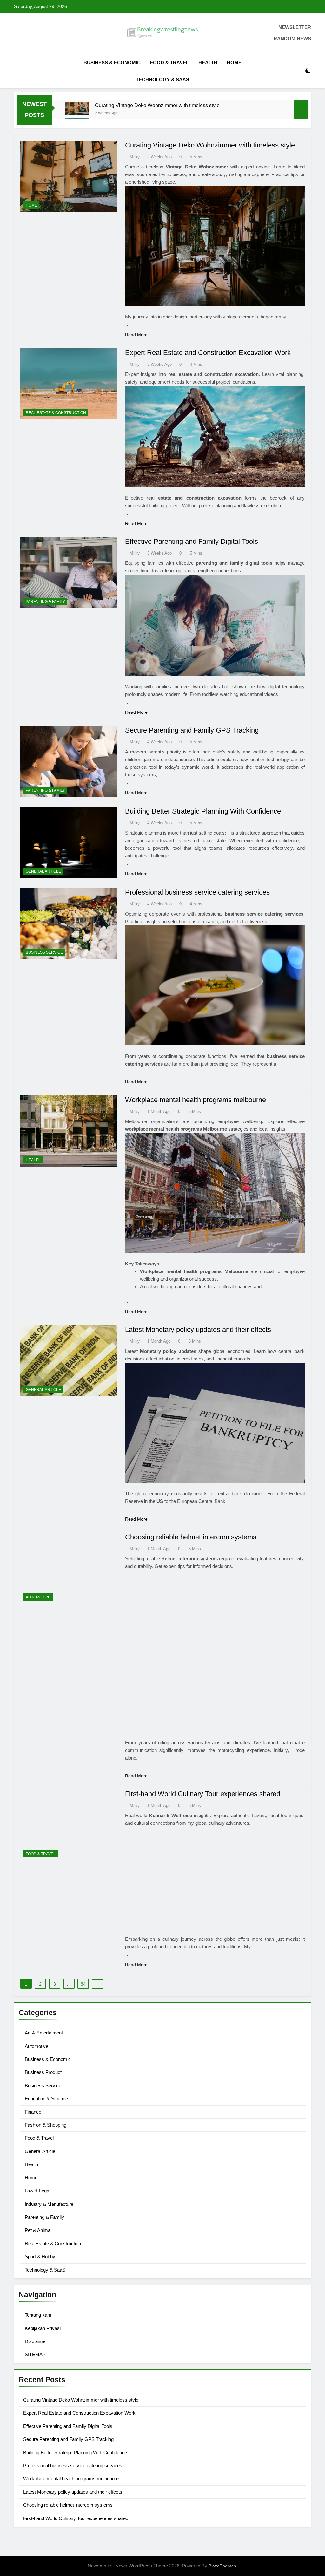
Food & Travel (169, 62)
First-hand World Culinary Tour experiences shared (203, 1794)
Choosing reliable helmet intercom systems (191, 1537)
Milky (135, 157)
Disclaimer (36, 2341)
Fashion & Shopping (46, 2125)
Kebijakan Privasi (43, 2328)
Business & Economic (112, 62)
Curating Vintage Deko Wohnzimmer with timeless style (157, 105)
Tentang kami (39, 2315)
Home (234, 62)
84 (83, 1984)
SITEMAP (35, 2354)
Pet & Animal (38, 2230)
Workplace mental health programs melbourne (196, 1100)
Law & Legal (37, 2191)
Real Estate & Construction (56, 413)
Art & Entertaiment (44, 2033)
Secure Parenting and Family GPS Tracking (192, 730)
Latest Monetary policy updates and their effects (198, 1329)
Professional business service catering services (197, 892)
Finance (33, 2112)
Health (208, 62)
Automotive (38, 1597)
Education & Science (46, 2099)
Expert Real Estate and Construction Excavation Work (208, 353)
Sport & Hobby (40, 2256)
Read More (136, 335)
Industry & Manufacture (49, 2204)
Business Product (43, 2072)
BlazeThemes (222, 2566)
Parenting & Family (45, 602)
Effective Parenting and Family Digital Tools (192, 541)
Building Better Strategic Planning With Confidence (203, 811)
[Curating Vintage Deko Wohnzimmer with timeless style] (77, 108)
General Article (43, 871)
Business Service (44, 952)
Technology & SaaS (162, 80)
